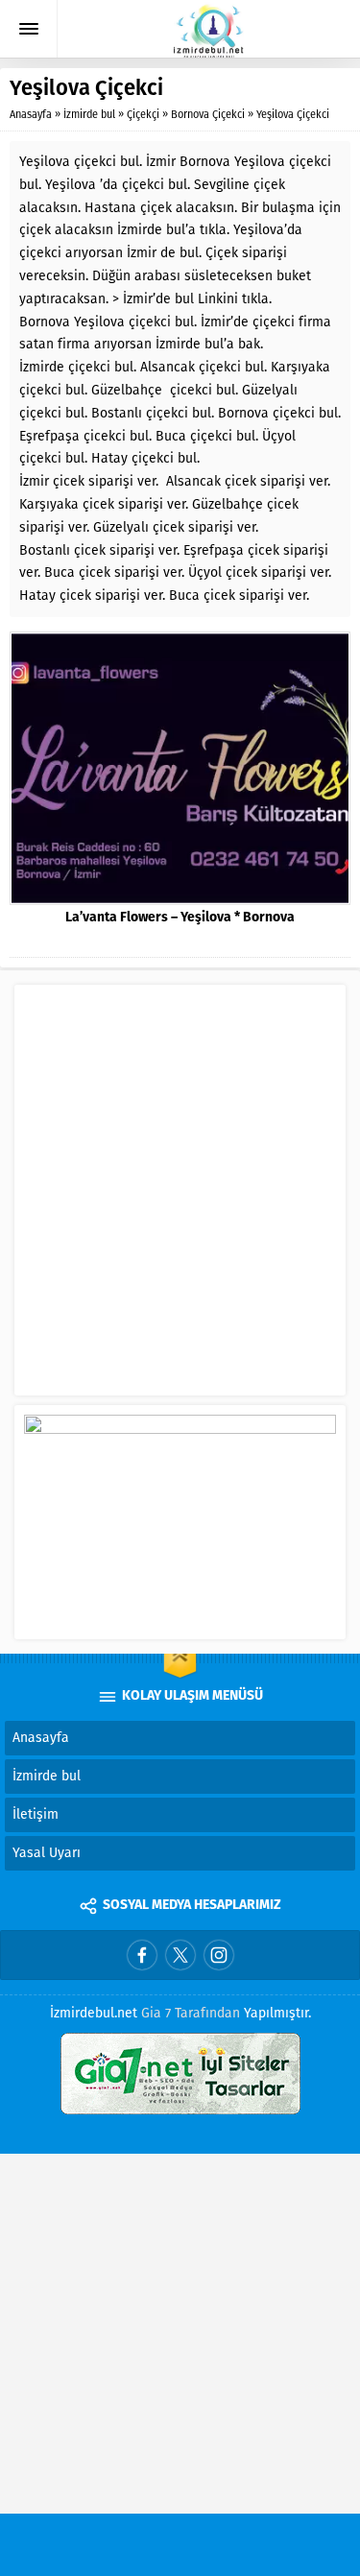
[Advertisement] (180, 1198)
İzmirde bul (89, 115)
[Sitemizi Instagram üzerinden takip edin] (219, 1955)
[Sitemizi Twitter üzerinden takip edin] (180, 1955)
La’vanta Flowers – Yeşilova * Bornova (180, 918)
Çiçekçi (143, 115)
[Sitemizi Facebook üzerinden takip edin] (142, 1955)
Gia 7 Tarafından (191, 2013)
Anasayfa (31, 115)
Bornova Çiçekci (208, 115)
